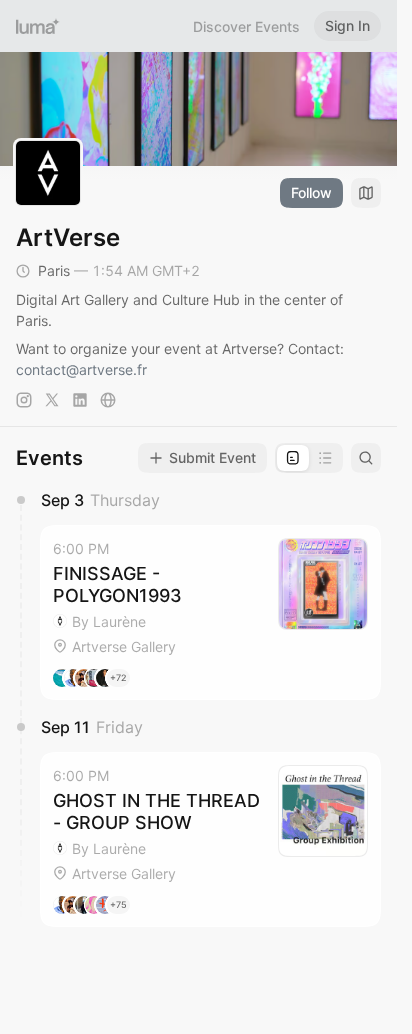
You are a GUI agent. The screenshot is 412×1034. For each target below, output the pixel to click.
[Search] (366, 458)
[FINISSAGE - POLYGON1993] (210, 612)
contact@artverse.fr (81, 369)
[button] (210, 612)
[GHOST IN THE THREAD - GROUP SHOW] (210, 839)
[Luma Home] (38, 26)
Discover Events (246, 26)
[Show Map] (366, 193)
